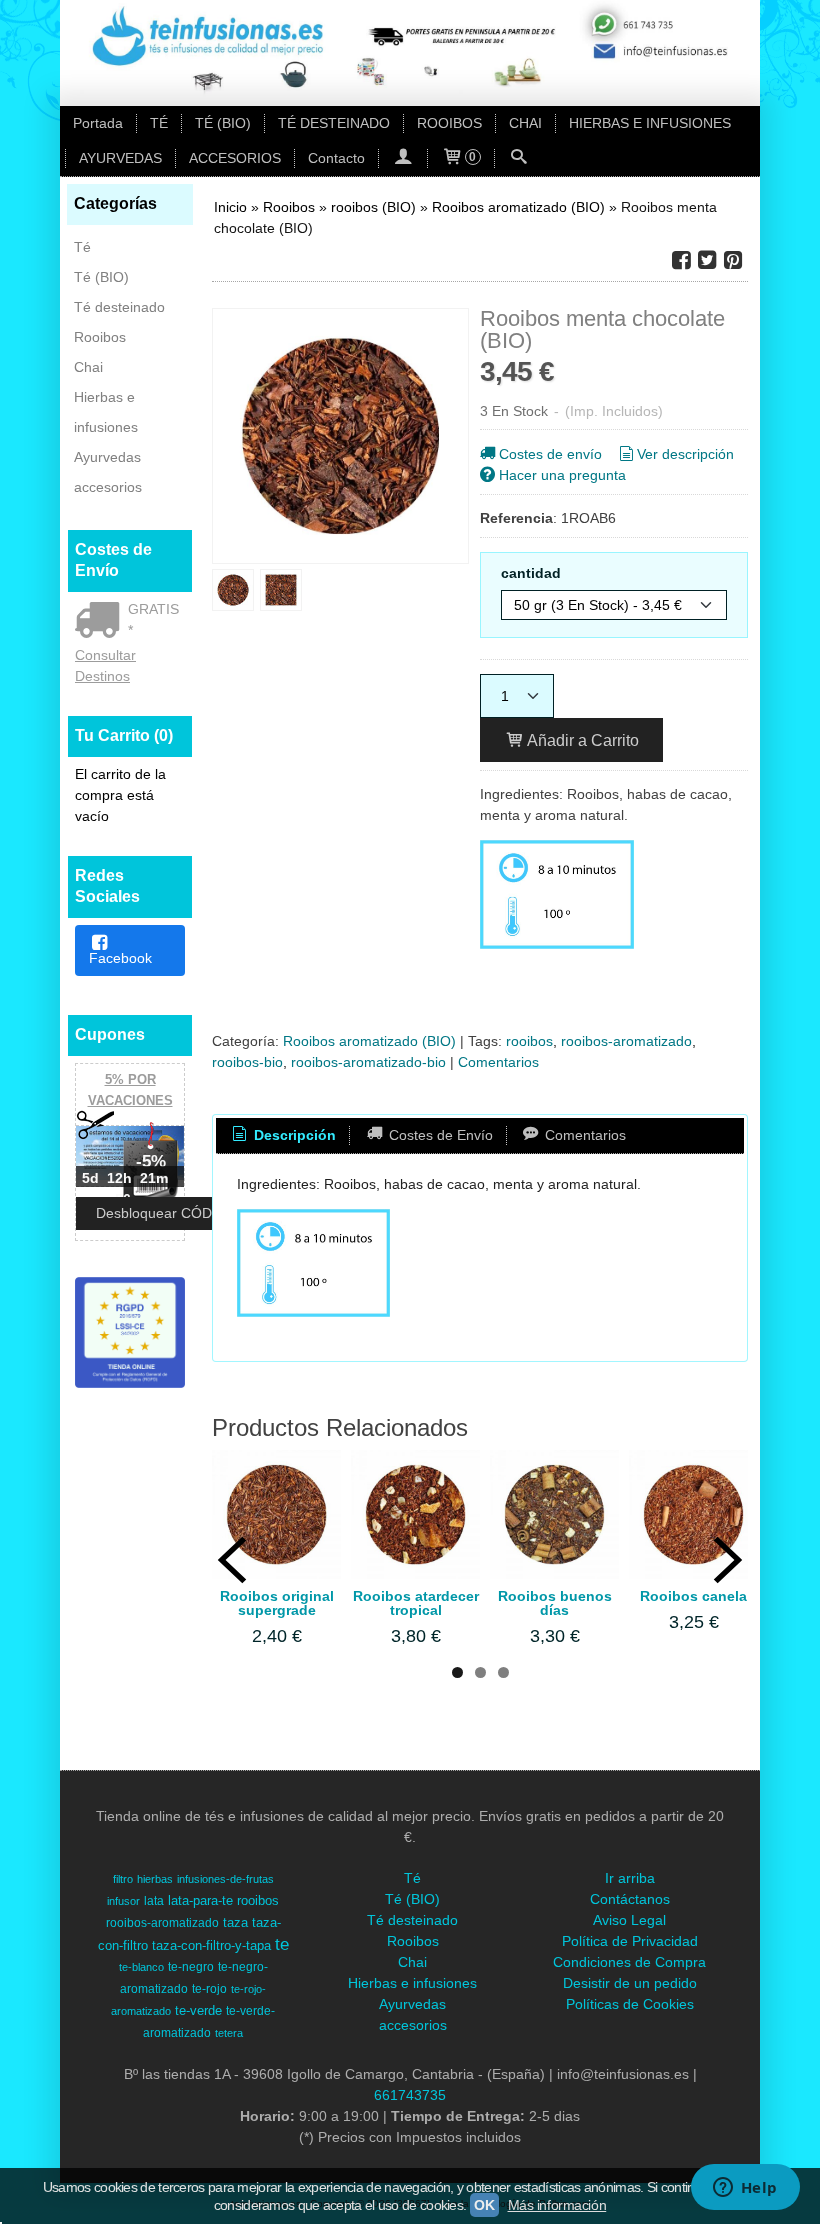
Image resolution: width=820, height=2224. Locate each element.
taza (235, 1922)
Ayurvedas (107, 457)
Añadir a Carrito (581, 740)
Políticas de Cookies (630, 2004)
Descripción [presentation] (293, 1135)
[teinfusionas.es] (410, 53)
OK (484, 2205)
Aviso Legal (629, 1920)
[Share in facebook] (681, 260)
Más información (557, 2205)
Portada (98, 123)
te (282, 1944)
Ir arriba (630, 1878)
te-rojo (209, 1989)
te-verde (198, 2010)
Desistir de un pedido (630, 1983)
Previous (232, 1560)
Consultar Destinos (105, 665)
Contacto (336, 158)
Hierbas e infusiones (106, 412)
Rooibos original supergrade (277, 1603)
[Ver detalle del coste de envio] (101, 622)
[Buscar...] (519, 158)
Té (82, 247)
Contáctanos (630, 1899)
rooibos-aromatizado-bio (368, 1062)
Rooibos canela (693, 1596)
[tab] (283, 1136)
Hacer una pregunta (562, 475)
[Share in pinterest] (733, 260)
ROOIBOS (449, 123)
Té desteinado (119, 307)
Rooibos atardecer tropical (416, 1603)
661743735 (410, 2095)
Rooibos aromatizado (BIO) (369, 1041)
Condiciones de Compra (629, 1962)
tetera (229, 2033)
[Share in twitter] (707, 260)
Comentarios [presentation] (583, 1135)
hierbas (155, 1879)
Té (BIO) (101, 277)
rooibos (529, 1041)
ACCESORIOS (235, 158)
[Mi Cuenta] (403, 158)
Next (728, 1560)
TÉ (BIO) (223, 123)
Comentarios (498, 1062)
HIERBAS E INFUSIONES (650, 123)
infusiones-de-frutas (225, 1879)
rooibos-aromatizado (626, 1041)
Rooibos (100, 337)
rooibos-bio (247, 1062)
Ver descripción (685, 454)
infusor (123, 1901)
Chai (88, 367)
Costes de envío (550, 454)
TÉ (159, 123)
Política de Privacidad (630, 1941)
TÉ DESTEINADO (334, 123)
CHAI (525, 123)
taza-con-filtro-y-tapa (211, 1945)
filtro (123, 1879)
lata (154, 1901)
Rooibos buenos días (555, 1603)
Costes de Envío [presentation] (439, 1135)
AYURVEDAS (120, 158)
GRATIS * (153, 619)
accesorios (108, 487)
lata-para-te (200, 1900)
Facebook (120, 958)
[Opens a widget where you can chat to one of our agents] (745, 2189)
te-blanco (141, 1967)
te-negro (191, 1967)
